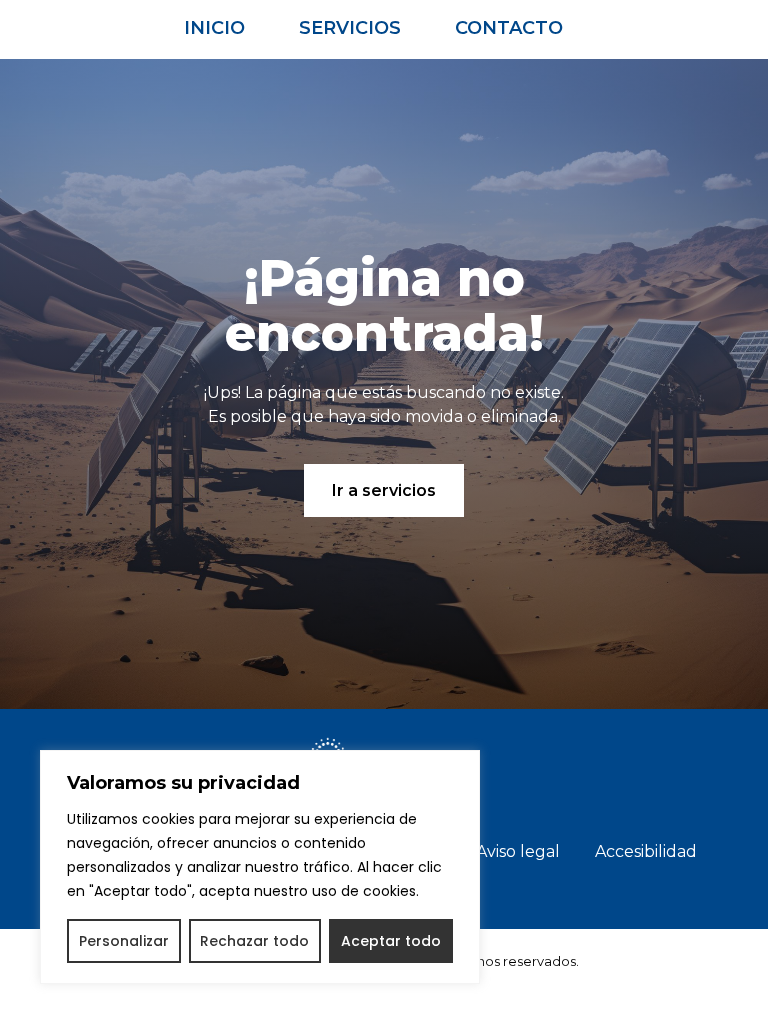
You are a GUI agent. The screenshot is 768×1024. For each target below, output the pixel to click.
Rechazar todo (254, 941)
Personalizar (124, 941)
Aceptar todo (391, 941)
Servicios (350, 28)
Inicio (214, 28)
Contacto (509, 28)
